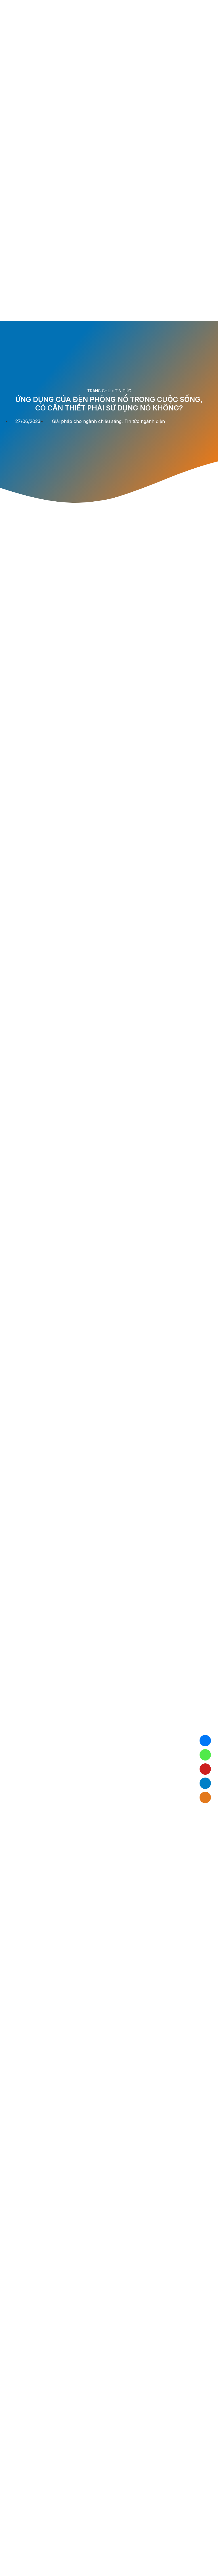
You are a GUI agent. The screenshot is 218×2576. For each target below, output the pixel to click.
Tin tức (123, 391)
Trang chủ (99, 391)
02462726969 (205, 1755)
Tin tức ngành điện (145, 421)
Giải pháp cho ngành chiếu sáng (87, 421)
